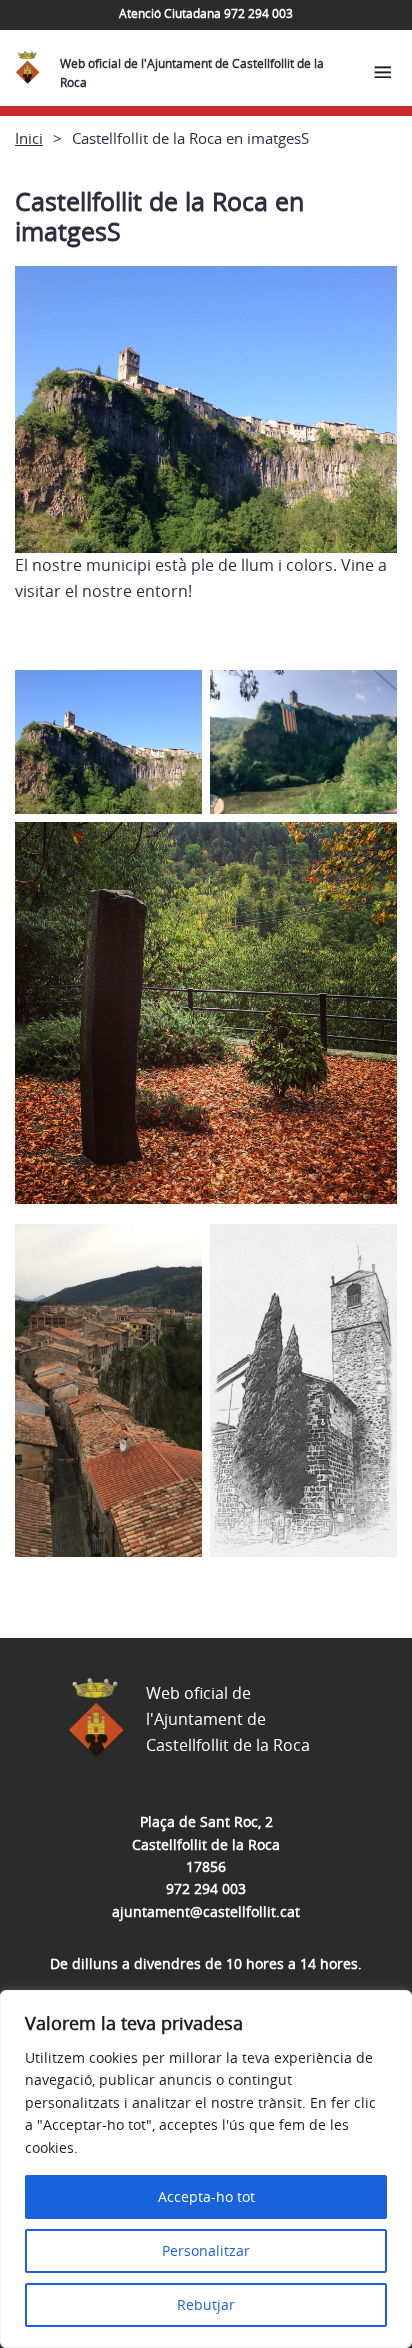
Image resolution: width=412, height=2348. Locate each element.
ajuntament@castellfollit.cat (206, 1911)
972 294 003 (206, 1888)
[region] (206, 2169)
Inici (29, 138)
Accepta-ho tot (206, 2196)
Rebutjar (206, 2304)
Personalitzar (206, 2250)
